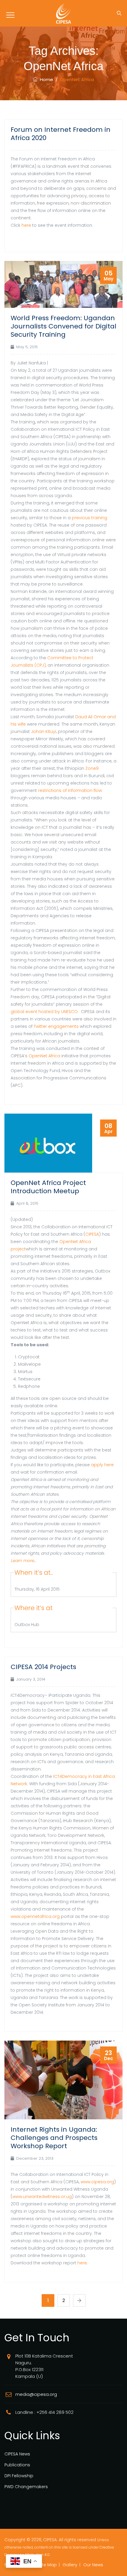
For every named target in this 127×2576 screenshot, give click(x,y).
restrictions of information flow (70, 790)
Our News (93, 2565)
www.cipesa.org (97, 2182)
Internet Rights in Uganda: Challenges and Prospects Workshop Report (54, 2138)
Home (45, 79)
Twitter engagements (56, 1026)
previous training (89, 518)
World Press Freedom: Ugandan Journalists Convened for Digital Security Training (63, 326)
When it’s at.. (34, 1573)
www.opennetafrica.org (35, 1916)
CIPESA (92, 1234)
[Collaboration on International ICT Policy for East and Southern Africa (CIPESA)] (63, 13)
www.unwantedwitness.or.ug (42, 2197)
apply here (102, 1465)
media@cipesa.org (36, 2394)
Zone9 (92, 768)
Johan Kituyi (44, 731)
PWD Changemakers (26, 2487)
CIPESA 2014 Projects (43, 1667)
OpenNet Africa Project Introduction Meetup (48, 1187)
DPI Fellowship (19, 2476)
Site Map (48, 2565)
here (26, 225)
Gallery (70, 2565)
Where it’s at (34, 1608)
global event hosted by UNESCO (44, 1012)
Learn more (22, 1561)
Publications (17, 2465)
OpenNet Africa (44, 1056)
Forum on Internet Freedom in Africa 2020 (61, 134)
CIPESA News (17, 2454)
